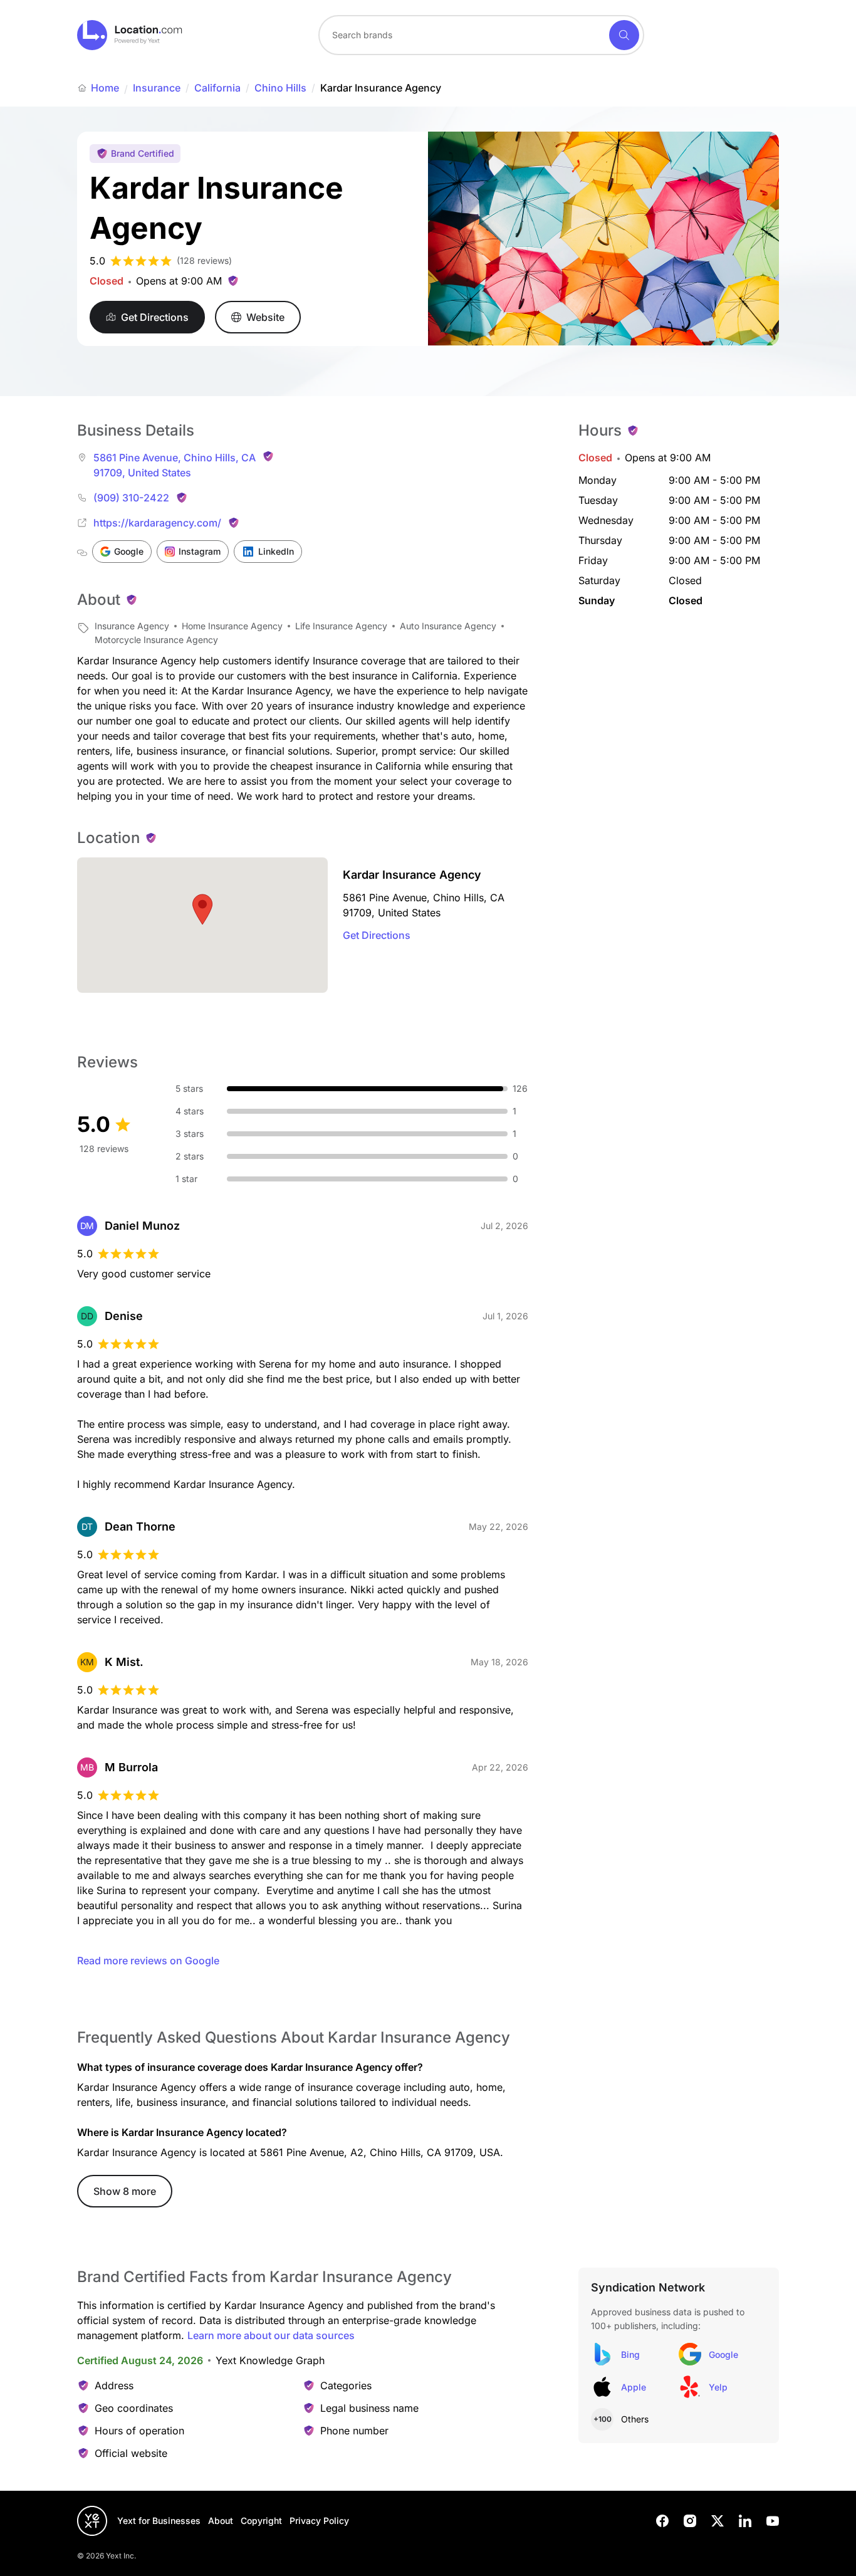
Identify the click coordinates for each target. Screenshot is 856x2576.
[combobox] (481, 35)
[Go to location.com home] (130, 35)
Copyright (261, 2521)
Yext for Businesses (159, 2521)
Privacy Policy (319, 2521)
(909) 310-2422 (131, 498)
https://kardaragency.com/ (157, 523)
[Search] (624, 35)
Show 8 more (125, 2191)
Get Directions (377, 935)
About (221, 2521)
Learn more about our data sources (271, 2335)
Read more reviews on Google (148, 1961)
